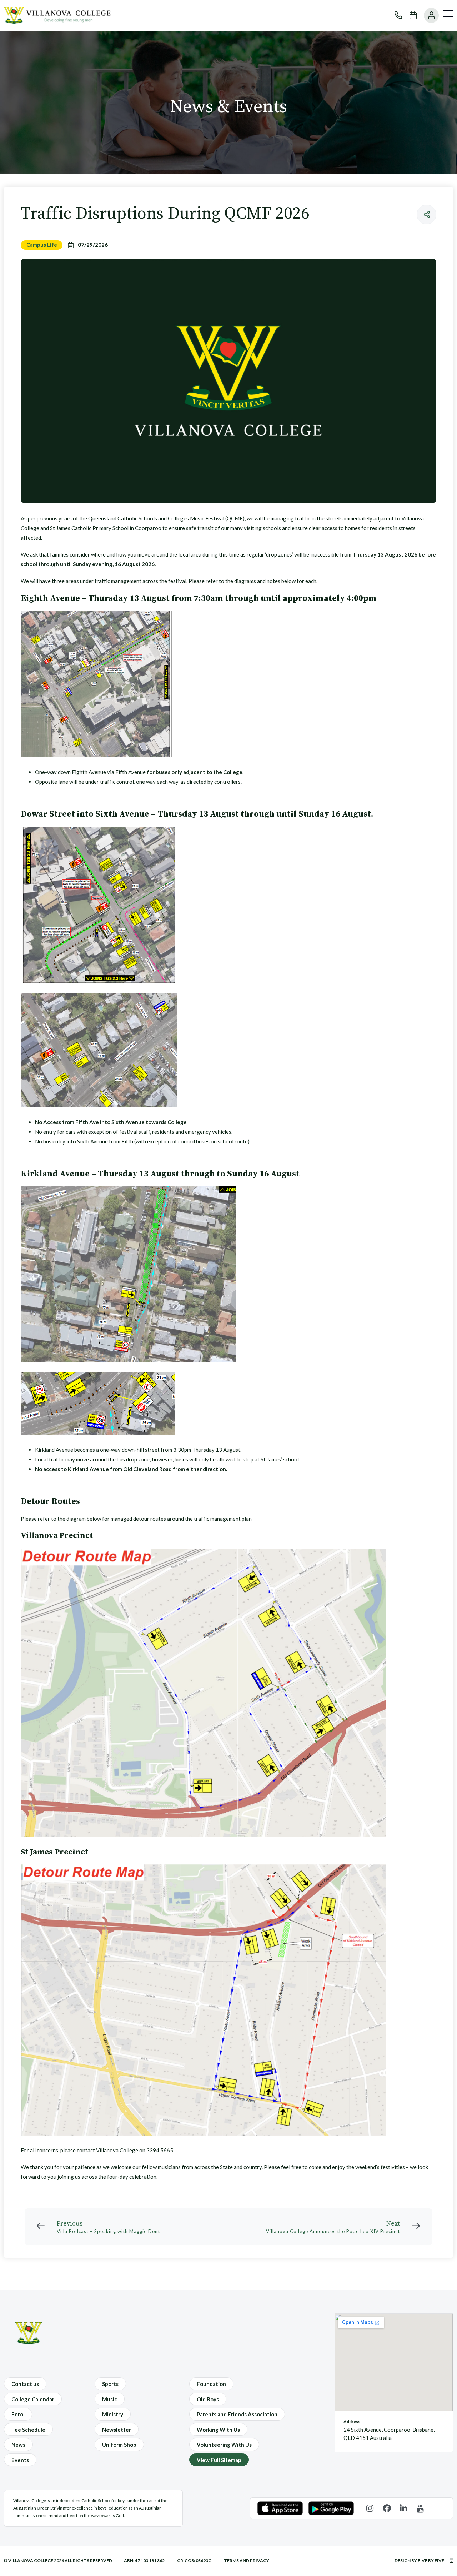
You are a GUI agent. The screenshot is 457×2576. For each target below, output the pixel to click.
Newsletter (117, 2430)
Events (20, 2460)
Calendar (410, 15)
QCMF (235, 518)
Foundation (211, 2384)
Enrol (18, 2414)
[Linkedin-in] (404, 2508)
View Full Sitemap (219, 2460)
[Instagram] (370, 2508)
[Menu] (448, 14)
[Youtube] (420, 2508)
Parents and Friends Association (237, 2414)
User (428, 15)
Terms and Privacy (247, 2560)
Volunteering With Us (224, 2445)
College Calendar (33, 2399)
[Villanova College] (57, 21)
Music (110, 2399)
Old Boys (208, 2399)
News (18, 2445)
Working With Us (218, 2430)
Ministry (113, 2414)
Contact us (25, 2384)
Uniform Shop (119, 2445)
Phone (395, 15)
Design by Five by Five (420, 2560)
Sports (110, 2384)
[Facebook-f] (387, 2508)
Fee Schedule (28, 2430)
